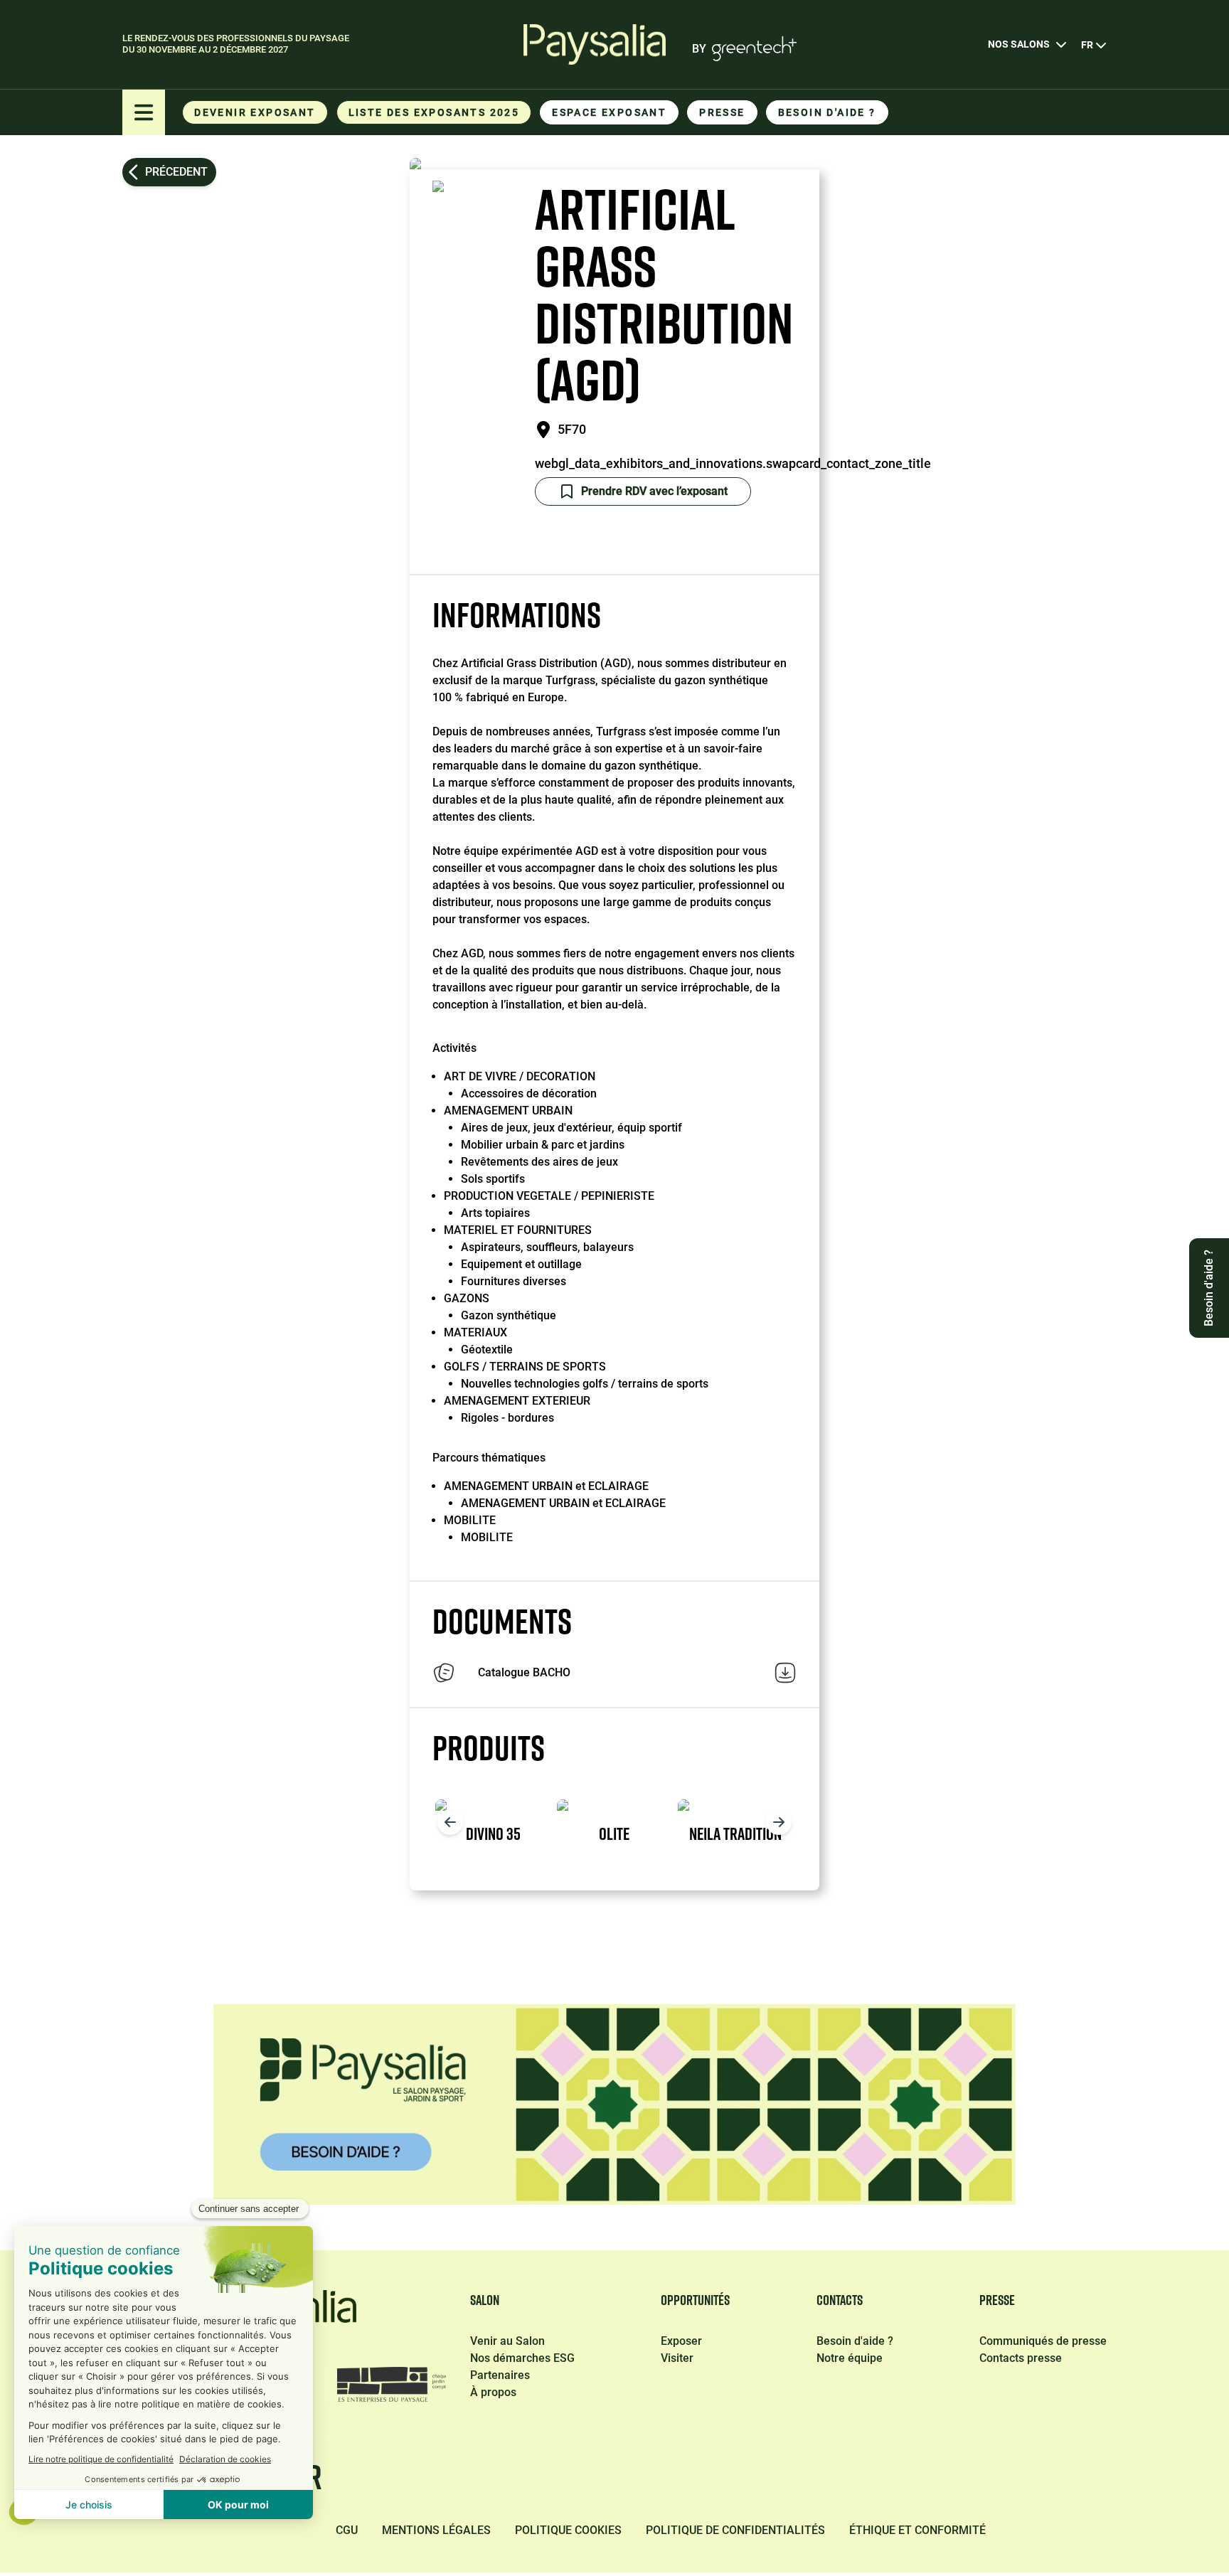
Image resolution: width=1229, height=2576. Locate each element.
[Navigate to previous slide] (450, 1822)
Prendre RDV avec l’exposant (654, 491)
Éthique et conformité (917, 2530)
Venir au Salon (507, 2341)
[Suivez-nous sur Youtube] (1094, 2480)
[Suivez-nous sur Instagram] (1026, 2480)
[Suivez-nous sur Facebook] (825, 2480)
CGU (347, 2530)
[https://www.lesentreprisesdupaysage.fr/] (392, 2384)
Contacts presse (1021, 2358)
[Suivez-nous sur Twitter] (959, 2480)
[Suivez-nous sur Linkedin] (892, 2480)
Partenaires (500, 2375)
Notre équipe (850, 2358)
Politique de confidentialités (735, 2530)
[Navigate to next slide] (779, 1822)
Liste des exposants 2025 (434, 112)
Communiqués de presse (1043, 2341)
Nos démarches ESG (522, 2358)
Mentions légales (436, 2530)
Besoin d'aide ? (827, 112)
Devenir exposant (255, 112)
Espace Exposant (609, 112)
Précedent (176, 172)
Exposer (681, 2341)
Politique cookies (568, 2530)
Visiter (677, 2358)
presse (722, 112)
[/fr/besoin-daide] (614, 2104)
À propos (493, 2392)
